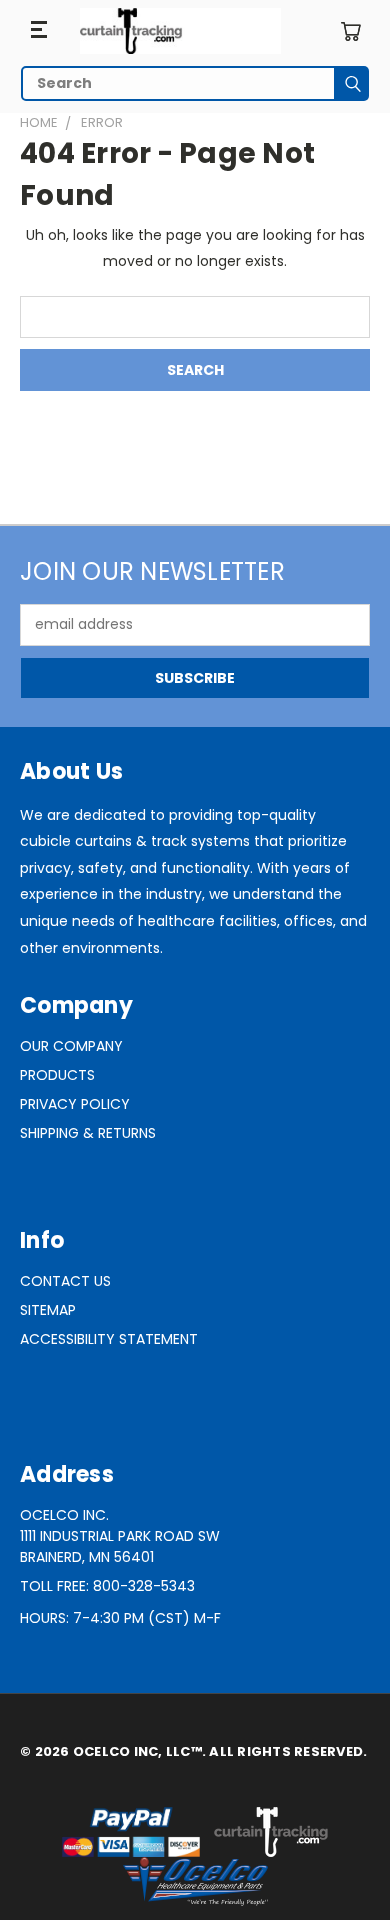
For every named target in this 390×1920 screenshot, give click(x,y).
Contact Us (65, 1281)
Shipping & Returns (88, 1133)
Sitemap (48, 1310)
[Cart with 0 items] (350, 31)
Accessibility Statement (109, 1339)
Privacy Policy (75, 1104)
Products (57, 1075)
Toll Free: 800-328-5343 (107, 1586)
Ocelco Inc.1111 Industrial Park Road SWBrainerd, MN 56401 (120, 1536)
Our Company (71, 1046)
